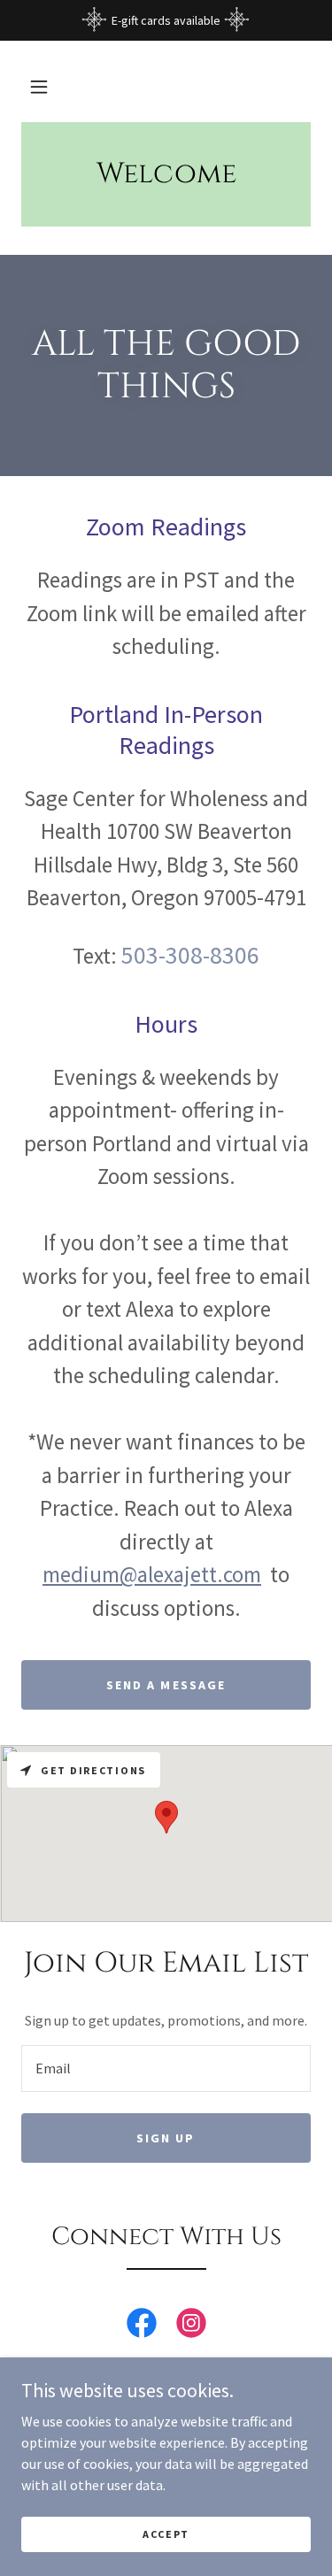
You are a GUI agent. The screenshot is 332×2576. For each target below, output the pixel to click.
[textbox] (166, 2068)
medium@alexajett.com (152, 1574)
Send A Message (166, 1685)
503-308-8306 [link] (190, 955)
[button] (39, 87)
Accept (166, 2534)
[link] (142, 2326)
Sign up (166, 2138)
